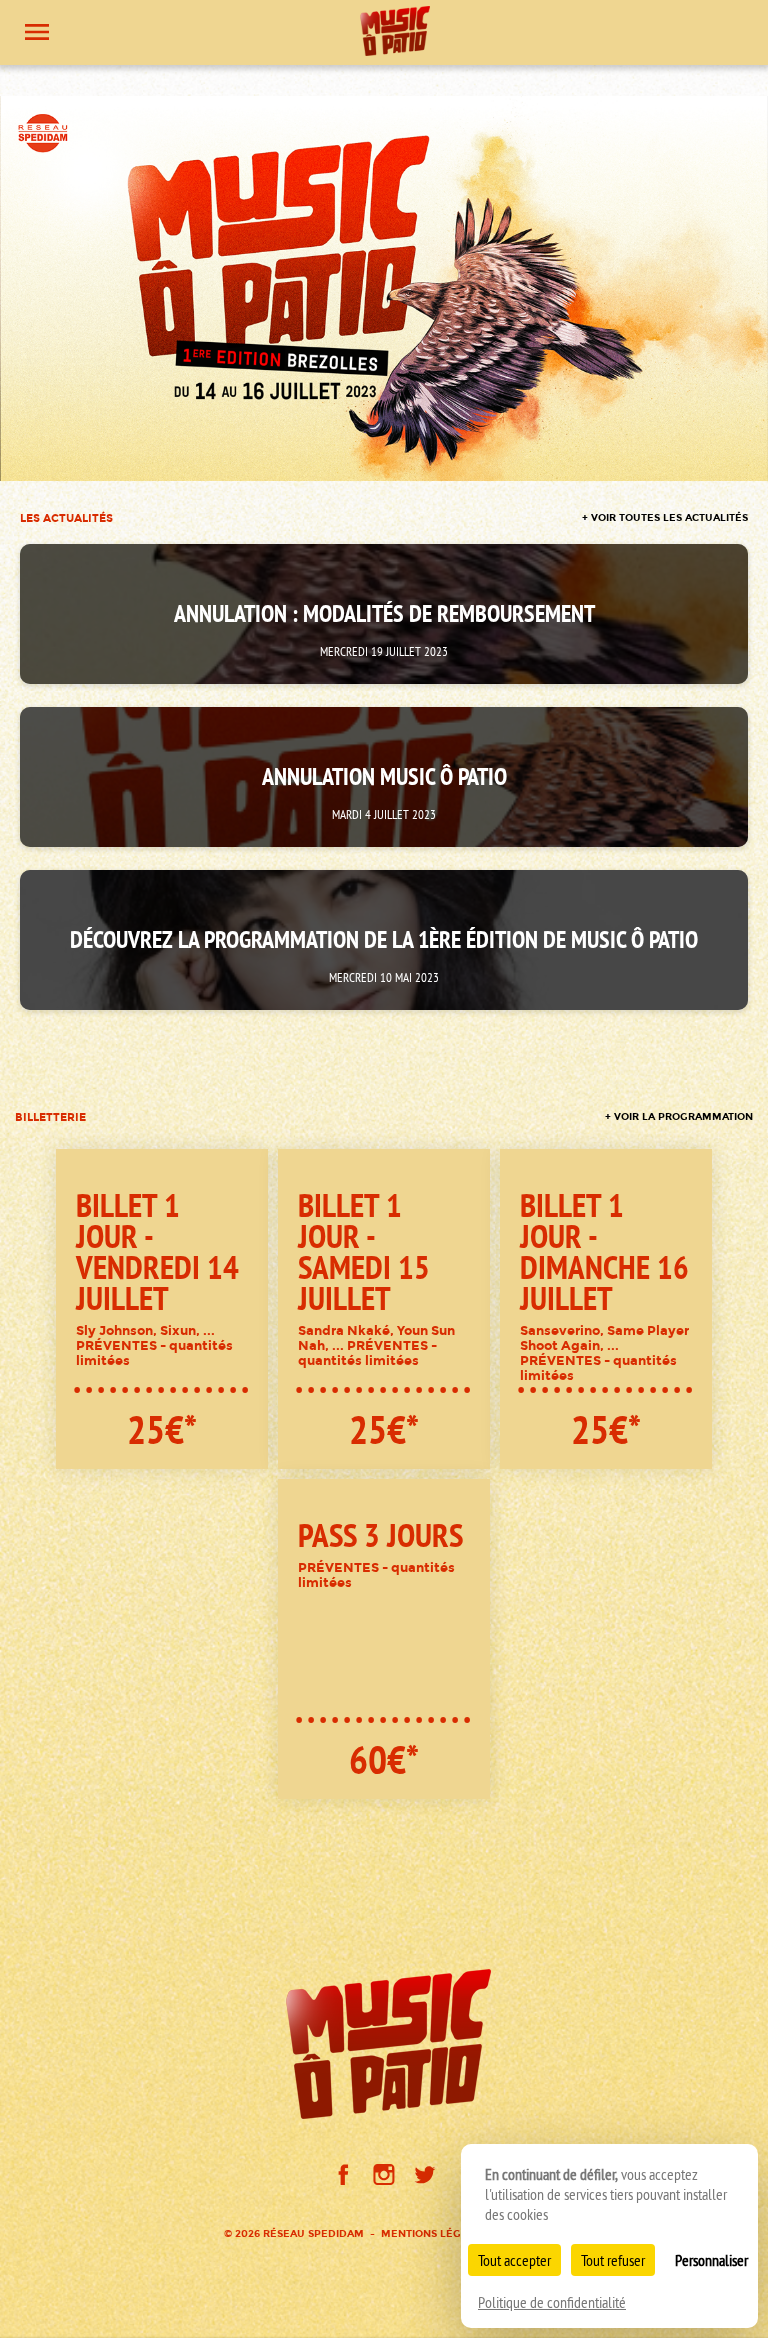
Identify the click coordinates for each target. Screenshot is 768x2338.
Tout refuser (613, 2260)
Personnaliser (711, 2260)
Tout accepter (514, 2260)
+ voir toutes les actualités (665, 518)
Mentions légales (434, 2233)
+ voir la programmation (679, 1117)
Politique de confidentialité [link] (552, 2302)
